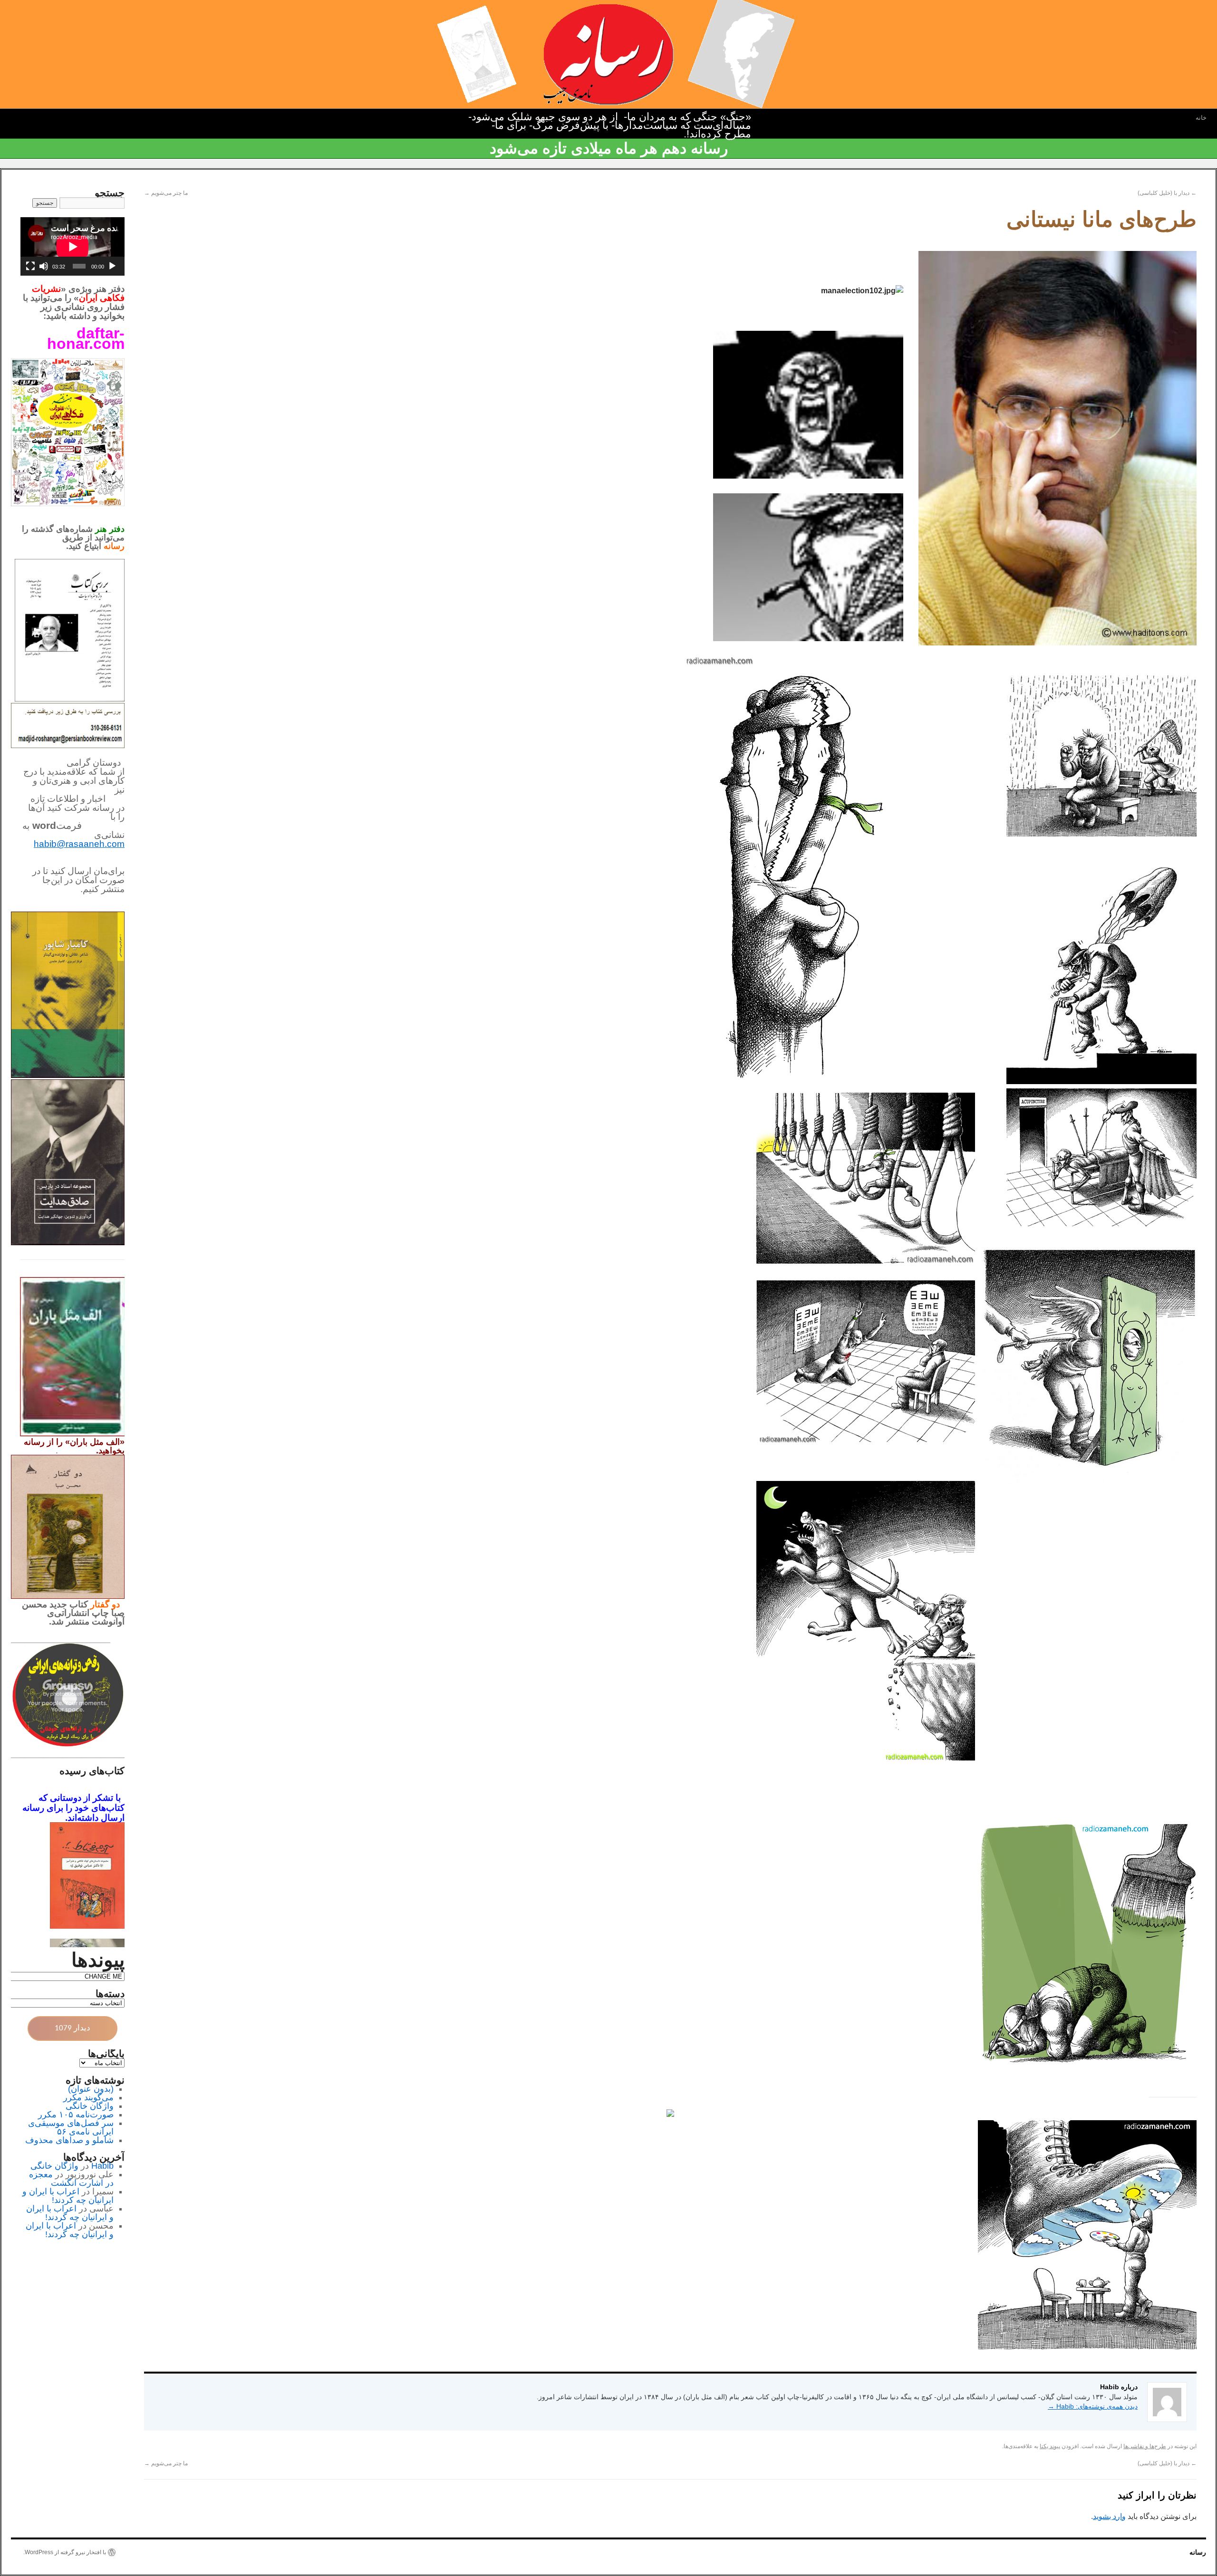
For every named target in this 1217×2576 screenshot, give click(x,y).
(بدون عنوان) (91, 2089)
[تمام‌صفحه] (30, 266)
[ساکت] (44, 266)
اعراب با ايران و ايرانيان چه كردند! (68, 2196)
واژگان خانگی (90, 2106)
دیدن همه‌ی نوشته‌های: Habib (1093, 2406)
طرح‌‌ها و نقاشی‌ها (1145, 2446)
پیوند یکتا (1050, 2446)
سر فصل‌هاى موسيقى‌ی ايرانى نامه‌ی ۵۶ (71, 2127)
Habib (102, 2166)
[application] (72, 246)
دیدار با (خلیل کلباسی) (1167, 193)
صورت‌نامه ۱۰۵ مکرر (76, 2115)
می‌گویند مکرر (88, 2097)
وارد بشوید (1109, 2516)
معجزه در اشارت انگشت (71, 2179)
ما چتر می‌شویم (166, 193)
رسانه (1198, 2552)
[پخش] (112, 266)
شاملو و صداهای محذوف (69, 2140)
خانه (1201, 118)
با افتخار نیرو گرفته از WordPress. (65, 2552)
